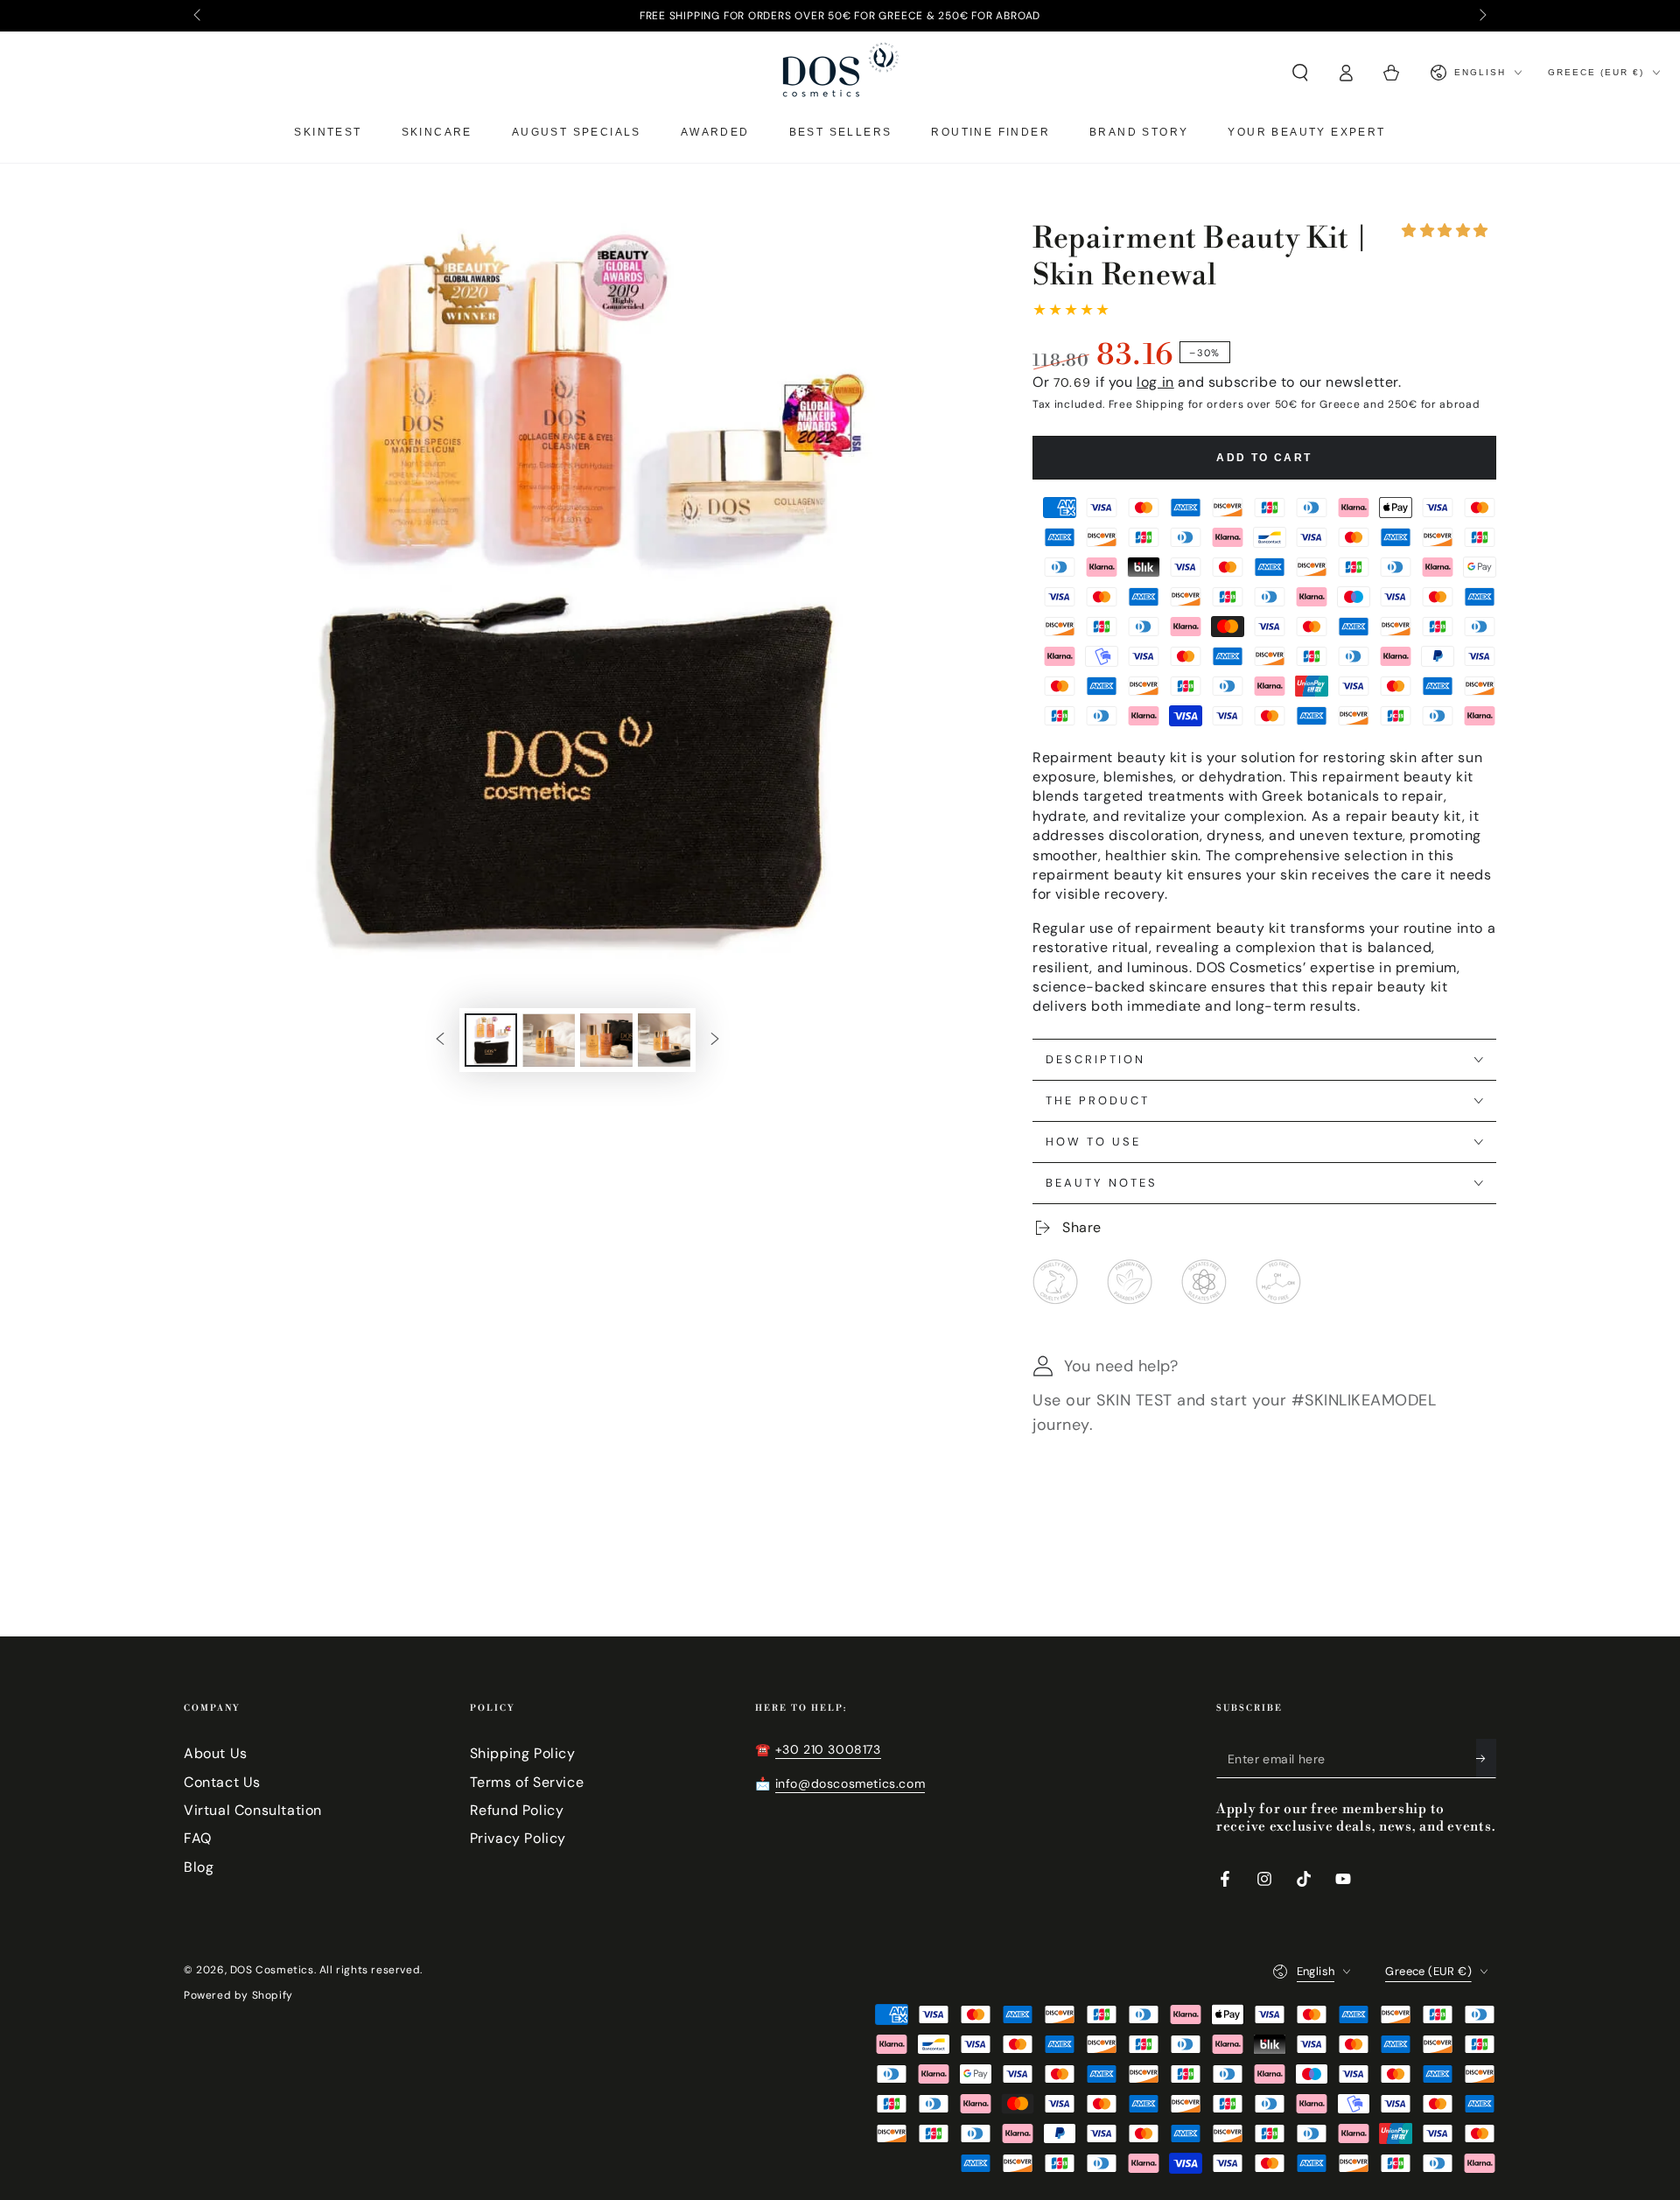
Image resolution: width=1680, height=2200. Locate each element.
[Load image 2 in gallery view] (549, 1040)
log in (1155, 382)
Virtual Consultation (253, 1810)
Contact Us (222, 1782)
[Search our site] (1300, 73)
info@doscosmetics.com (850, 1783)
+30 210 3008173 (828, 1749)
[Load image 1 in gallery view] (491, 1040)
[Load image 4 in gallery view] (664, 1040)
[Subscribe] (1486, 1758)
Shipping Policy (523, 1753)
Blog (199, 1867)
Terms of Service (527, 1782)
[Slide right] (1481, 16)
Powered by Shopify (238, 1995)
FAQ (198, 1838)
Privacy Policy (518, 1838)
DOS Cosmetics (272, 1970)
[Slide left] (199, 16)
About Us (216, 1753)
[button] (1445, 231)
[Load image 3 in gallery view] (606, 1040)
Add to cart (1264, 458)
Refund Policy (517, 1810)
